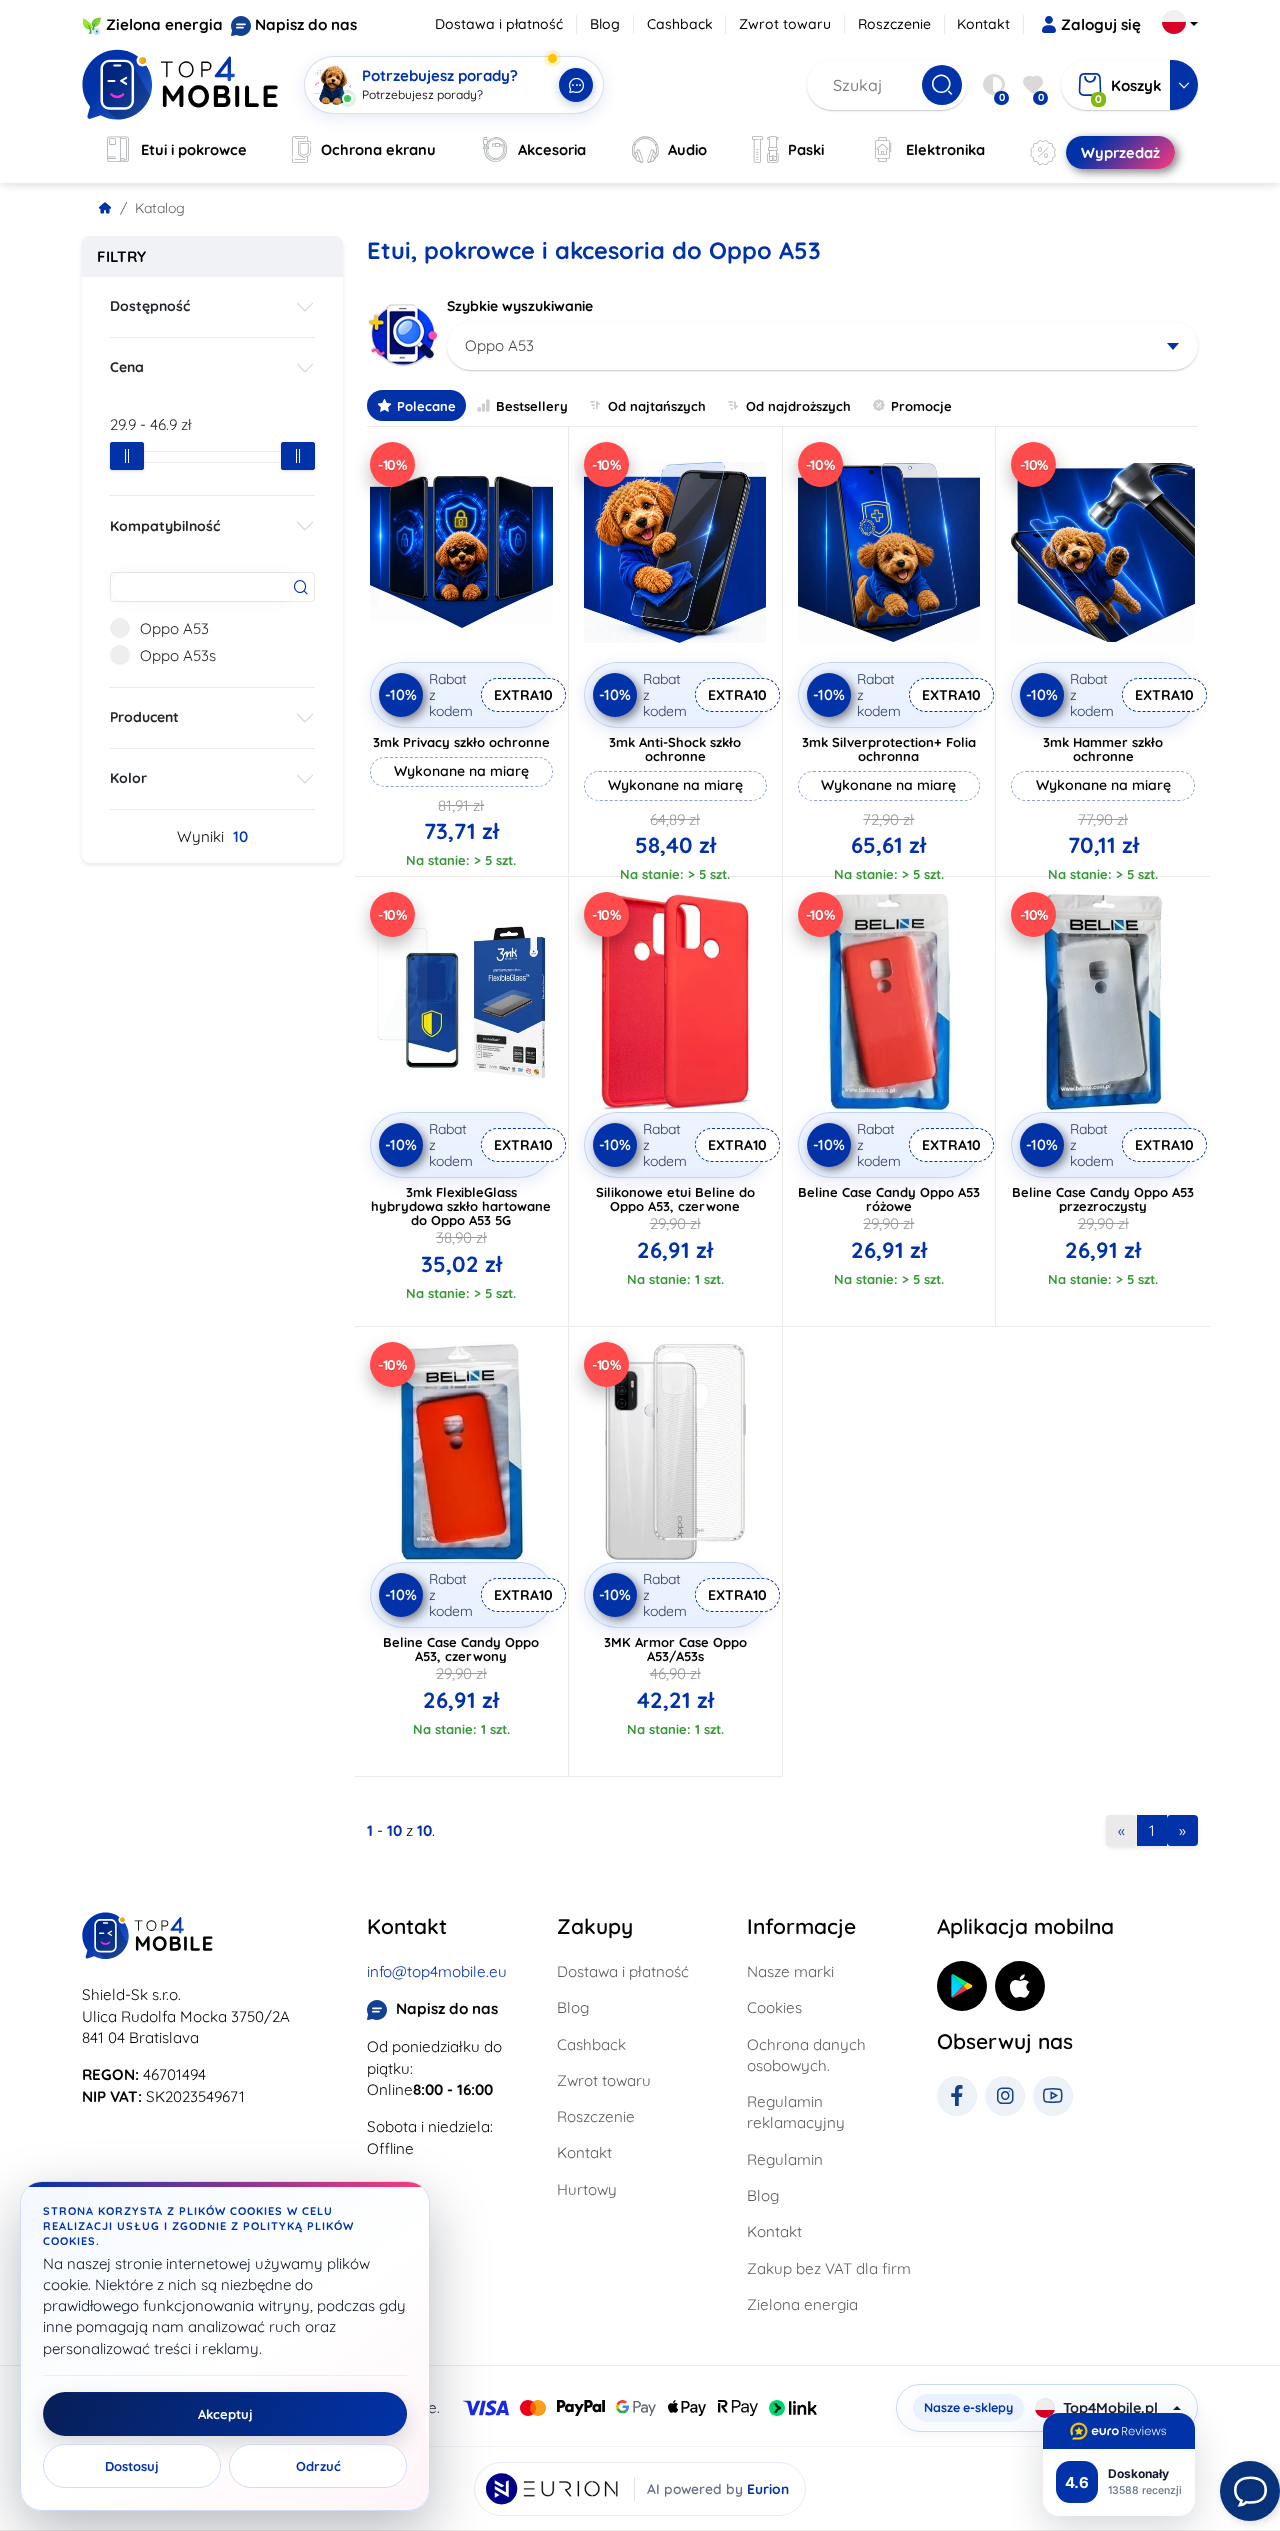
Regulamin (785, 2159)
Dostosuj (132, 2466)
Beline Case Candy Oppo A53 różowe (889, 1199)
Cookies (774, 2007)
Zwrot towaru (785, 24)
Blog (605, 24)
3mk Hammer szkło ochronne (1103, 749)
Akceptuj (225, 2414)
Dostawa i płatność (499, 24)
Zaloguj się (1101, 24)
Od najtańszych (657, 406)
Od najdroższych (798, 406)
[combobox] (822, 346)
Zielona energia (164, 24)
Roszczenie (894, 24)
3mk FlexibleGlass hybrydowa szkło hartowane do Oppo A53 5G (461, 1206)
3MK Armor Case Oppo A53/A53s (675, 1649)
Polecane (426, 406)
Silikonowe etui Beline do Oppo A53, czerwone (675, 1199)
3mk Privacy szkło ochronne (461, 742)
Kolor (128, 778)
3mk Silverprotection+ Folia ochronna (889, 749)
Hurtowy (587, 2189)
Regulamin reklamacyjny (796, 2112)
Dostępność (150, 306)
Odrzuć (318, 2466)
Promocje (921, 406)
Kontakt (983, 24)
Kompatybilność (165, 526)
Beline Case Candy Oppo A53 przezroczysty (1103, 1199)
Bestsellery (532, 406)
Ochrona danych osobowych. (806, 2055)
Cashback (680, 24)
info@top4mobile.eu (437, 1971)
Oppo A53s (178, 655)
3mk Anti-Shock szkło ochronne (675, 749)
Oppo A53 (174, 628)
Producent (144, 717)
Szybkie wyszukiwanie (520, 306)
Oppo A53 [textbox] (499, 345)
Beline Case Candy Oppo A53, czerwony (461, 1649)
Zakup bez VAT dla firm (829, 2268)
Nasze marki (790, 1971)
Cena (127, 367)
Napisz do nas (306, 24)
